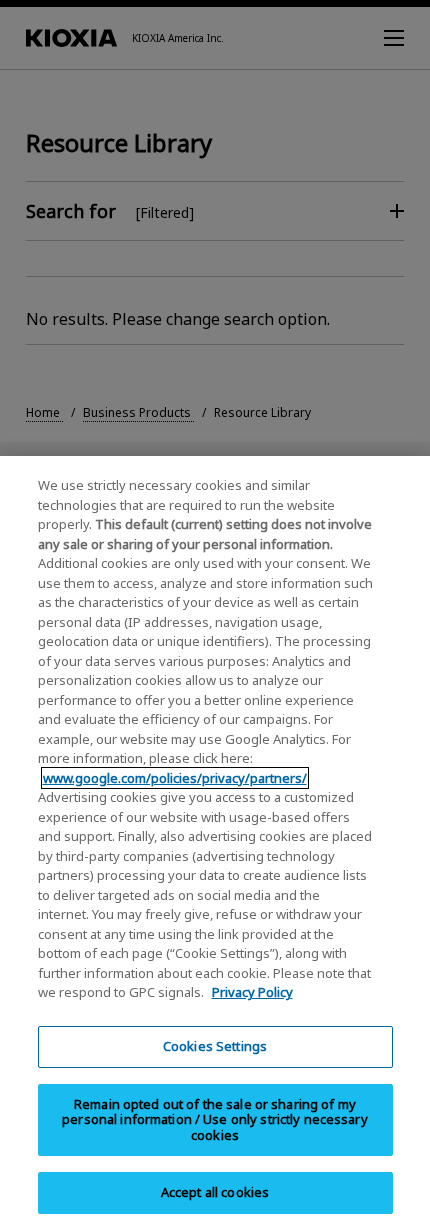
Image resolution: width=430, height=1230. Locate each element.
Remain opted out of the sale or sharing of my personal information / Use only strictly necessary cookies (215, 1119)
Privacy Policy (252, 992)
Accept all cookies (215, 1192)
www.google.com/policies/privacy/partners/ (175, 778)
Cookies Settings (215, 1046)
